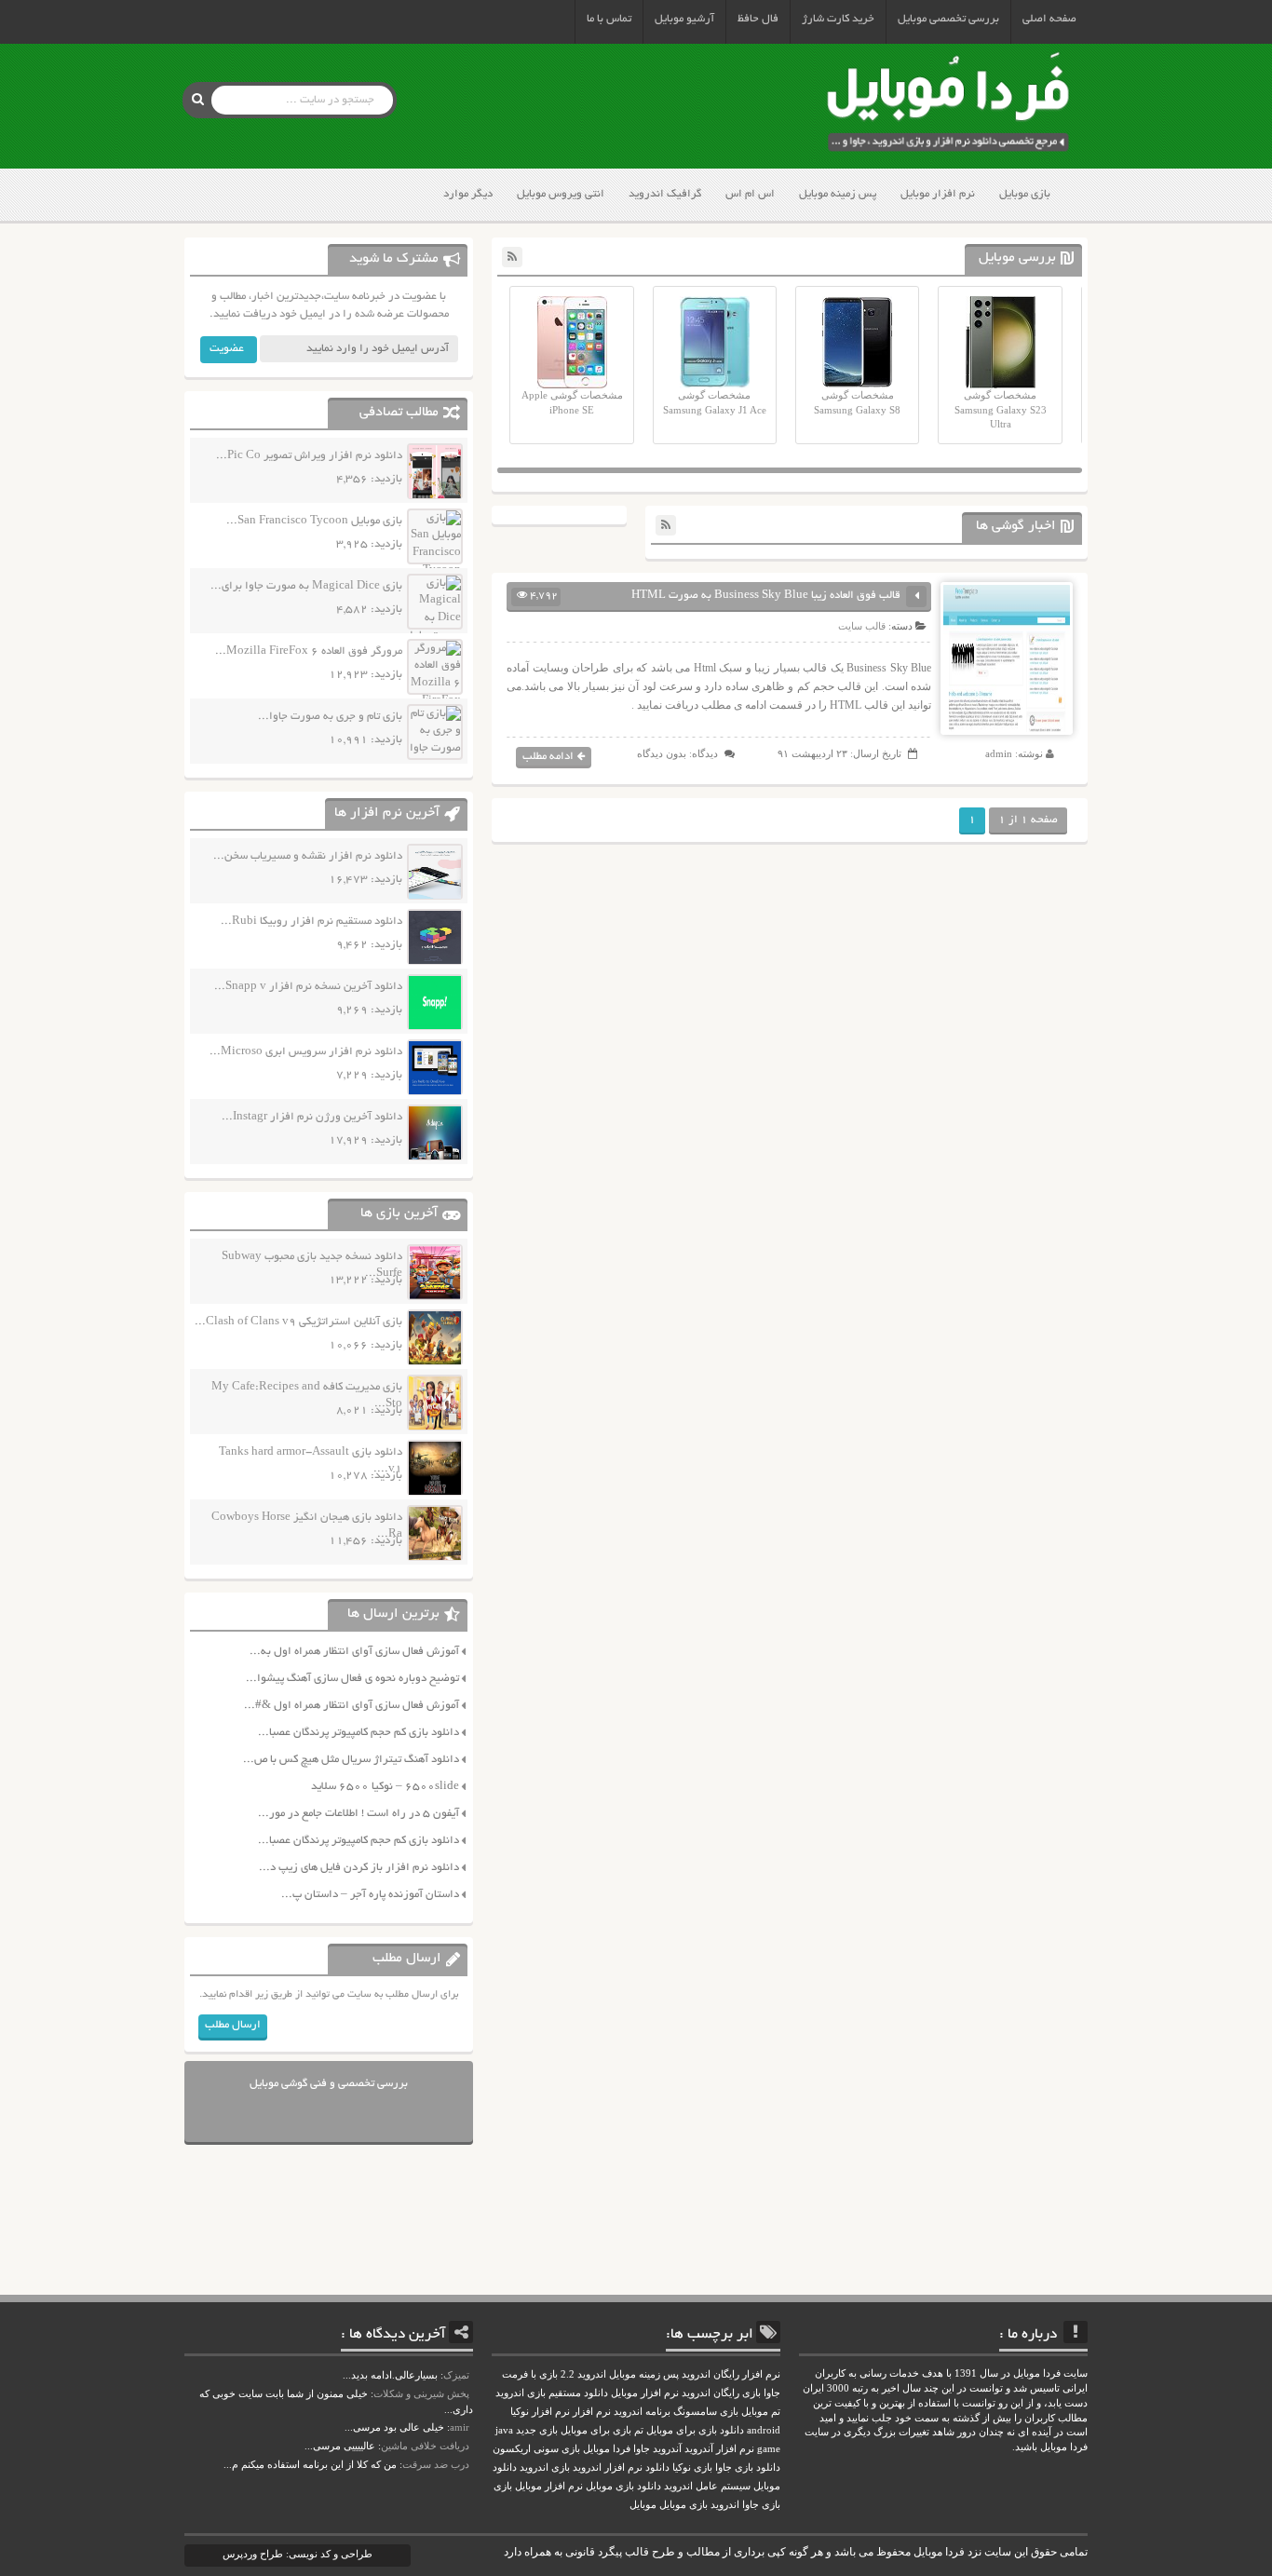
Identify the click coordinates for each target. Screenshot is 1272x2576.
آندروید (667, 2449)
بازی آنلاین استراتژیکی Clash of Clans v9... (298, 1322)
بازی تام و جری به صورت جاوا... (330, 717)
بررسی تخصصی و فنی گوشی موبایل (329, 2084)
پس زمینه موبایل (838, 194)
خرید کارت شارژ (838, 19)
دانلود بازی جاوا (748, 2468)
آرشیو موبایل (684, 19)
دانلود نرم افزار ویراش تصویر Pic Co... (309, 456)
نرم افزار (592, 2412)
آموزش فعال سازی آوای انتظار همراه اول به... (354, 1652)
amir (460, 2427)
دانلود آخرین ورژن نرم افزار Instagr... (312, 1117)
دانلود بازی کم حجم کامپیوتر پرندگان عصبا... (359, 1733)
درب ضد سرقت (436, 2464)
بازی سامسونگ (706, 2412)
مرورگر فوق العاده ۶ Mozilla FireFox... (309, 651)
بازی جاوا (761, 2505)
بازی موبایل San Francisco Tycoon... (314, 521)
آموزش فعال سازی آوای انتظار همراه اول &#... (352, 1706)
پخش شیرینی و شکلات (421, 2393)
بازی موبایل (1025, 194)
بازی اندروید (545, 2468)
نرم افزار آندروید (719, 2449)
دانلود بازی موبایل (623, 2486)
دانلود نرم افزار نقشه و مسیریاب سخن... (308, 856)
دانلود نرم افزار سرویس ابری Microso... (306, 1052)
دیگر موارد (468, 194)
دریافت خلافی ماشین (425, 2446)
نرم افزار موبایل (938, 194)
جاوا (642, 2449)
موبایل (643, 2505)
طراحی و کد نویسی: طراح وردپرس (298, 2554)
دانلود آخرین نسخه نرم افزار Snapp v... (308, 987)
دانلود (657, 2468)
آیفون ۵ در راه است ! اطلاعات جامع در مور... (359, 1814)
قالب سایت (862, 626)
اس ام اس (750, 194)
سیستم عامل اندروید (707, 2486)
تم (639, 2430)
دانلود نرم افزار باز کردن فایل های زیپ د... (359, 1868)
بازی (503, 2486)
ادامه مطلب (548, 757)
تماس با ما (609, 19)
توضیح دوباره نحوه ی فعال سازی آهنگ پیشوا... (352, 1679)
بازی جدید (537, 2430)
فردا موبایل (607, 2449)
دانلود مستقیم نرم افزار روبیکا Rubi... (311, 922)
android (764, 2430)
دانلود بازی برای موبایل (695, 2430)
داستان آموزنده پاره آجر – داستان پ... (370, 1895)
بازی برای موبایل (596, 2430)
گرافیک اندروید (665, 194)
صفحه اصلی (1049, 19)
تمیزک (456, 2375)
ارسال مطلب (233, 2025)
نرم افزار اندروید (608, 2468)
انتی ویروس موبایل (561, 194)
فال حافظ (758, 19)
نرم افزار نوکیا (540, 2412)
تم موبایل (761, 2412)
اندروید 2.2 (583, 2374)
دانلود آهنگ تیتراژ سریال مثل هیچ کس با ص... (351, 1760)
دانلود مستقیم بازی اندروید (552, 2393)
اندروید (725, 2505)
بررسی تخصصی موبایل (948, 19)
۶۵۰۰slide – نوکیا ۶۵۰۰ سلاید (385, 1787)
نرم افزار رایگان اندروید (731, 2374)
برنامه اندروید (642, 2412)
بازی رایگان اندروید (721, 2393)
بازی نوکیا (692, 2468)
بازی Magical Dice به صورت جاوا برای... (306, 586)
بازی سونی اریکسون (536, 2449)
